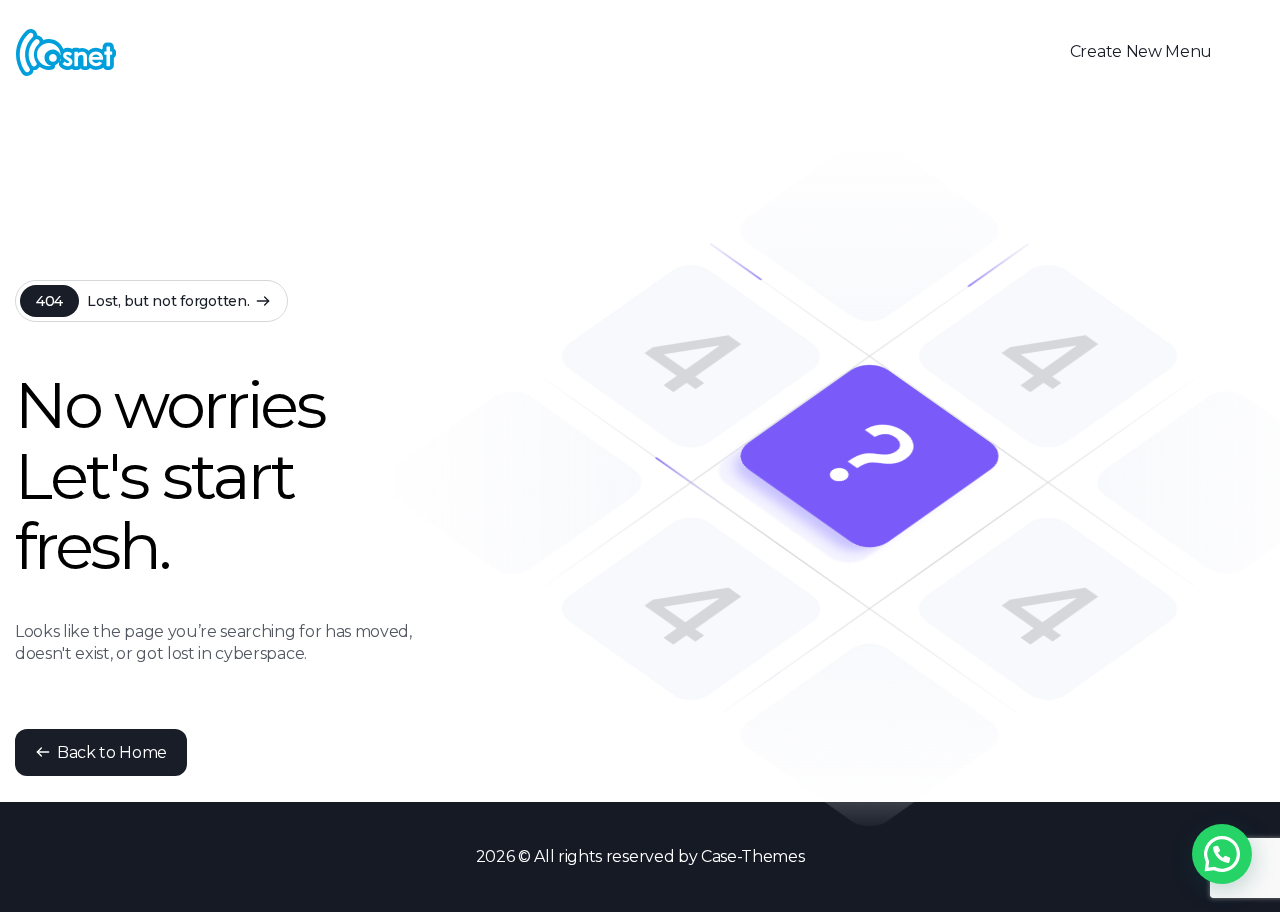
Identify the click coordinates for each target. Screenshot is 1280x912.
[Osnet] (66, 52)
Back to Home (112, 752)
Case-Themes (752, 856)
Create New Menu (1141, 51)
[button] (1222, 854)
